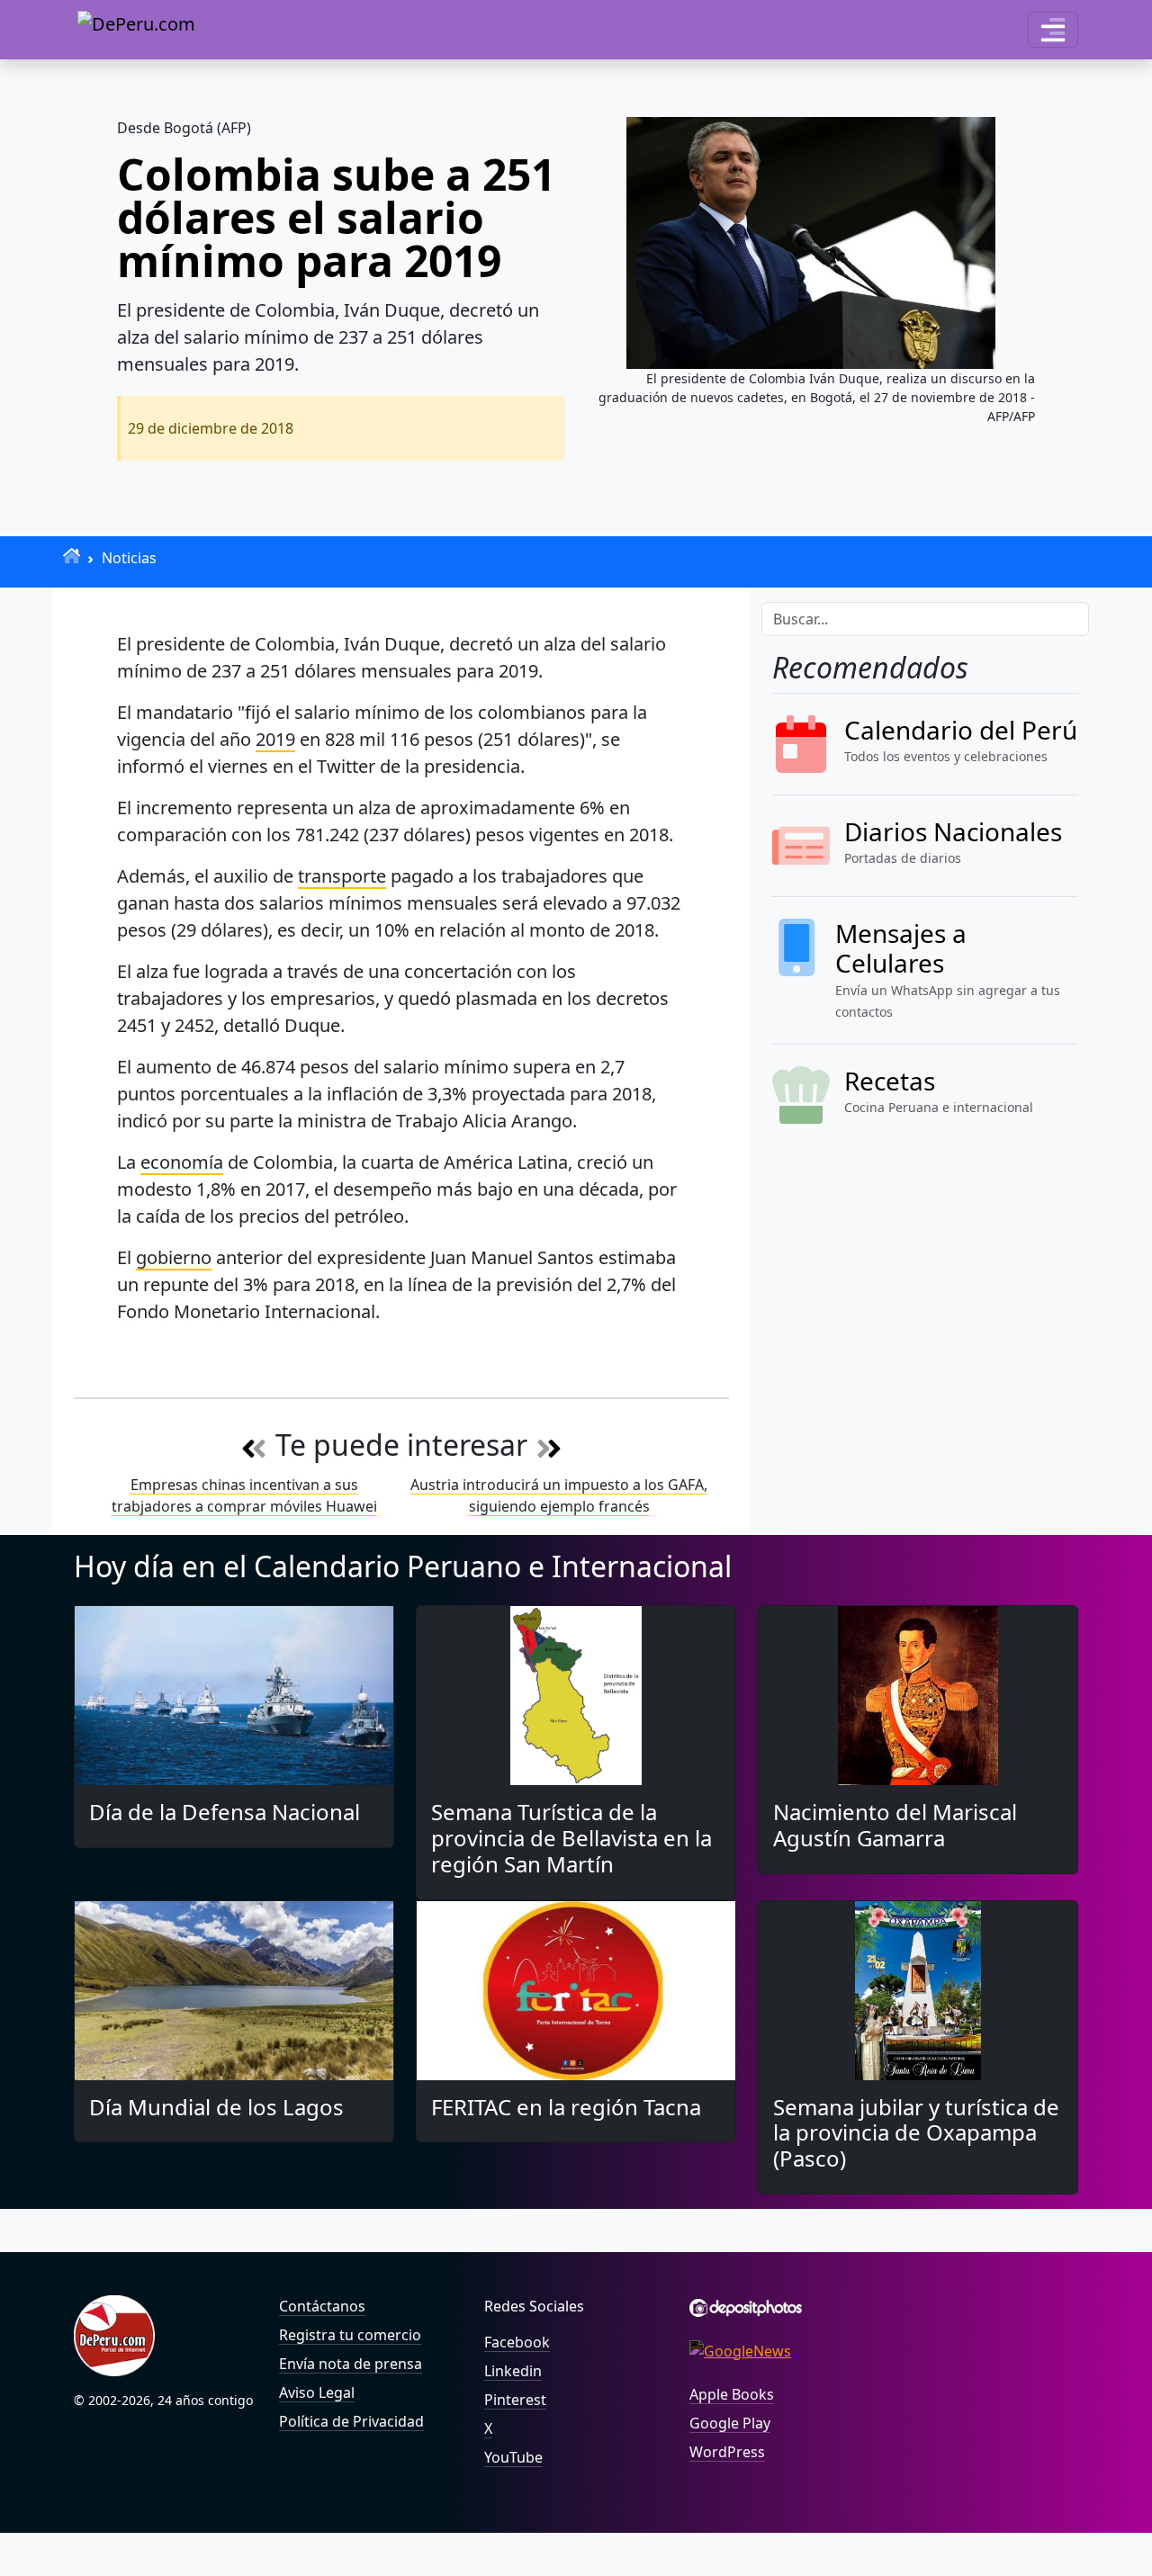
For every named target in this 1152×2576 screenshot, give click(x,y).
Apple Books (732, 2394)
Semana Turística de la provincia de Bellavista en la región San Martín (571, 1838)
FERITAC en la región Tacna (566, 2107)
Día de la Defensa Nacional (225, 1812)
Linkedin (513, 2371)
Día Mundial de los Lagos (216, 2107)
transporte (342, 876)
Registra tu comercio (350, 2335)
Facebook (517, 2342)
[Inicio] (72, 556)
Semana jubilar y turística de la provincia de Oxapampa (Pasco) (916, 2133)
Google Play (730, 2423)
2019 (275, 739)
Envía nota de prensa (351, 2364)
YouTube (513, 2457)
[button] (1053, 30)
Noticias (129, 558)
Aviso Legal (317, 2392)
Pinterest (515, 2400)
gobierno (174, 1257)
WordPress (727, 2452)
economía (182, 1162)
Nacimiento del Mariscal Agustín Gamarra (895, 1825)
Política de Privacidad (351, 2421)
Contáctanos (322, 2306)
